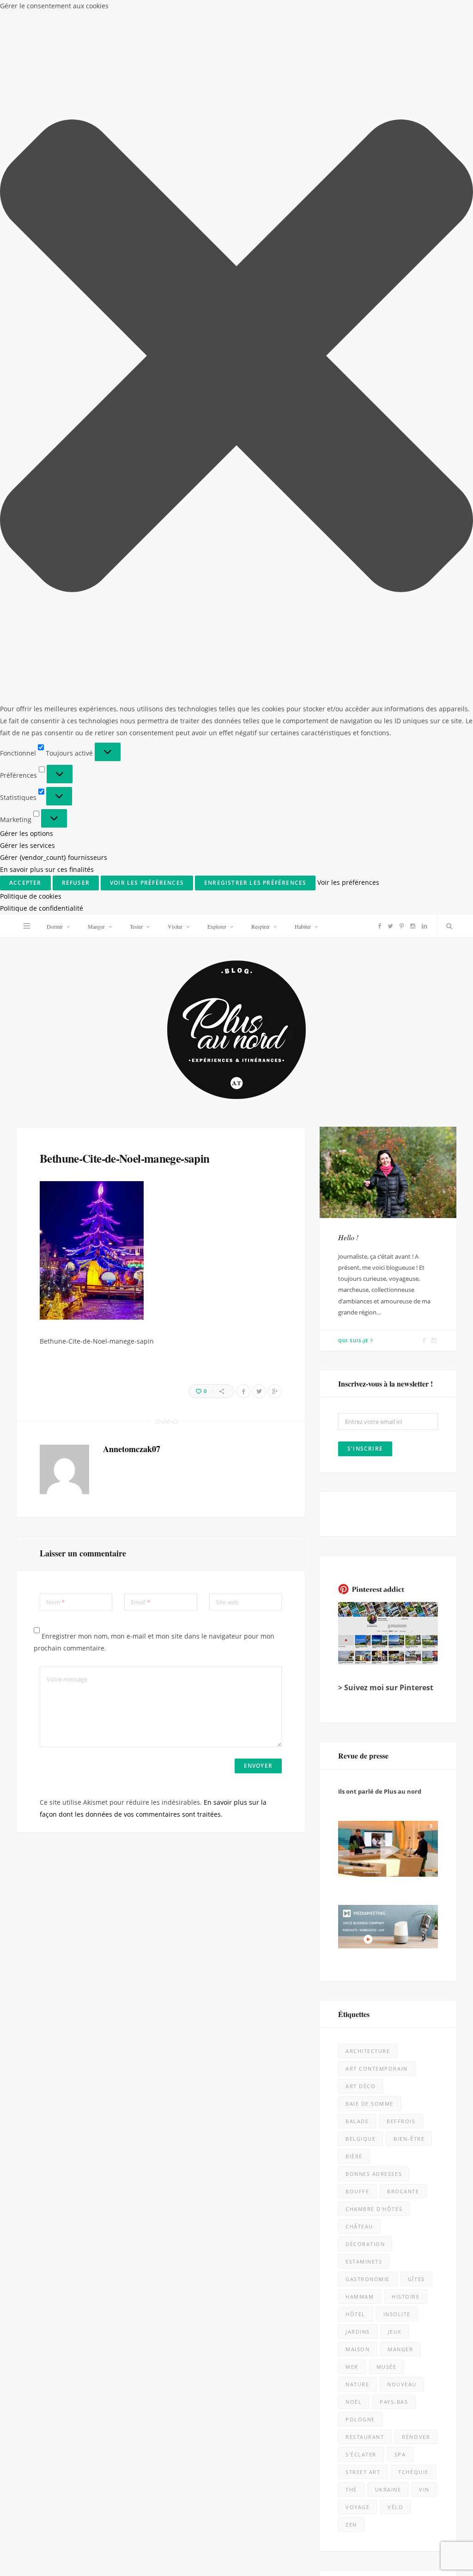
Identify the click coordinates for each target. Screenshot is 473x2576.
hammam (360, 2297)
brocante (403, 2191)
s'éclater (361, 2454)
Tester (136, 926)
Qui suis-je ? (356, 1340)
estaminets (364, 2261)
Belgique (361, 2139)
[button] (236, 357)
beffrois (401, 2121)
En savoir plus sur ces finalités (47, 869)
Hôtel (355, 2314)
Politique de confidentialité (42, 908)
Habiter (303, 926)
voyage (358, 2507)
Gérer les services (27, 845)
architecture (368, 2051)
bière (354, 2156)
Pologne (360, 2419)
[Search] (447, 926)
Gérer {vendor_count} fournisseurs (54, 857)
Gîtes (416, 2279)
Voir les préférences (147, 883)
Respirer (261, 926)
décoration (365, 2244)
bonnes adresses (374, 2174)
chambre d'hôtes (374, 2209)
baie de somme (370, 2104)
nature (357, 2384)
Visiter (175, 926)
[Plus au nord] (236, 1031)
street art (363, 2472)
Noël (354, 2402)
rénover (416, 2437)
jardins (358, 2332)
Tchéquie (413, 2472)
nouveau (402, 2384)
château (359, 2226)
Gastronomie (368, 2279)
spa (400, 2454)
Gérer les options (27, 833)
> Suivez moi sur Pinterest (386, 1687)
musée (387, 2367)
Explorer (217, 926)
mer (352, 2367)
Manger (96, 926)
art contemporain (377, 2069)
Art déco (361, 2086)
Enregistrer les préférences (255, 883)
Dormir (55, 926)
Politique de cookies (31, 896)
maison (358, 2349)
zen (351, 2525)
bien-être (409, 2139)
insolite (397, 2314)
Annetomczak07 (132, 1449)
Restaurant (365, 2437)
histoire (406, 2297)
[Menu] (27, 926)
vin (424, 2489)
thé (351, 2489)
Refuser (76, 883)
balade (357, 2121)
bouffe (357, 2191)
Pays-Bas (394, 2402)
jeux (395, 2332)
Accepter (25, 883)
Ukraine (388, 2489)
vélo (395, 2507)
